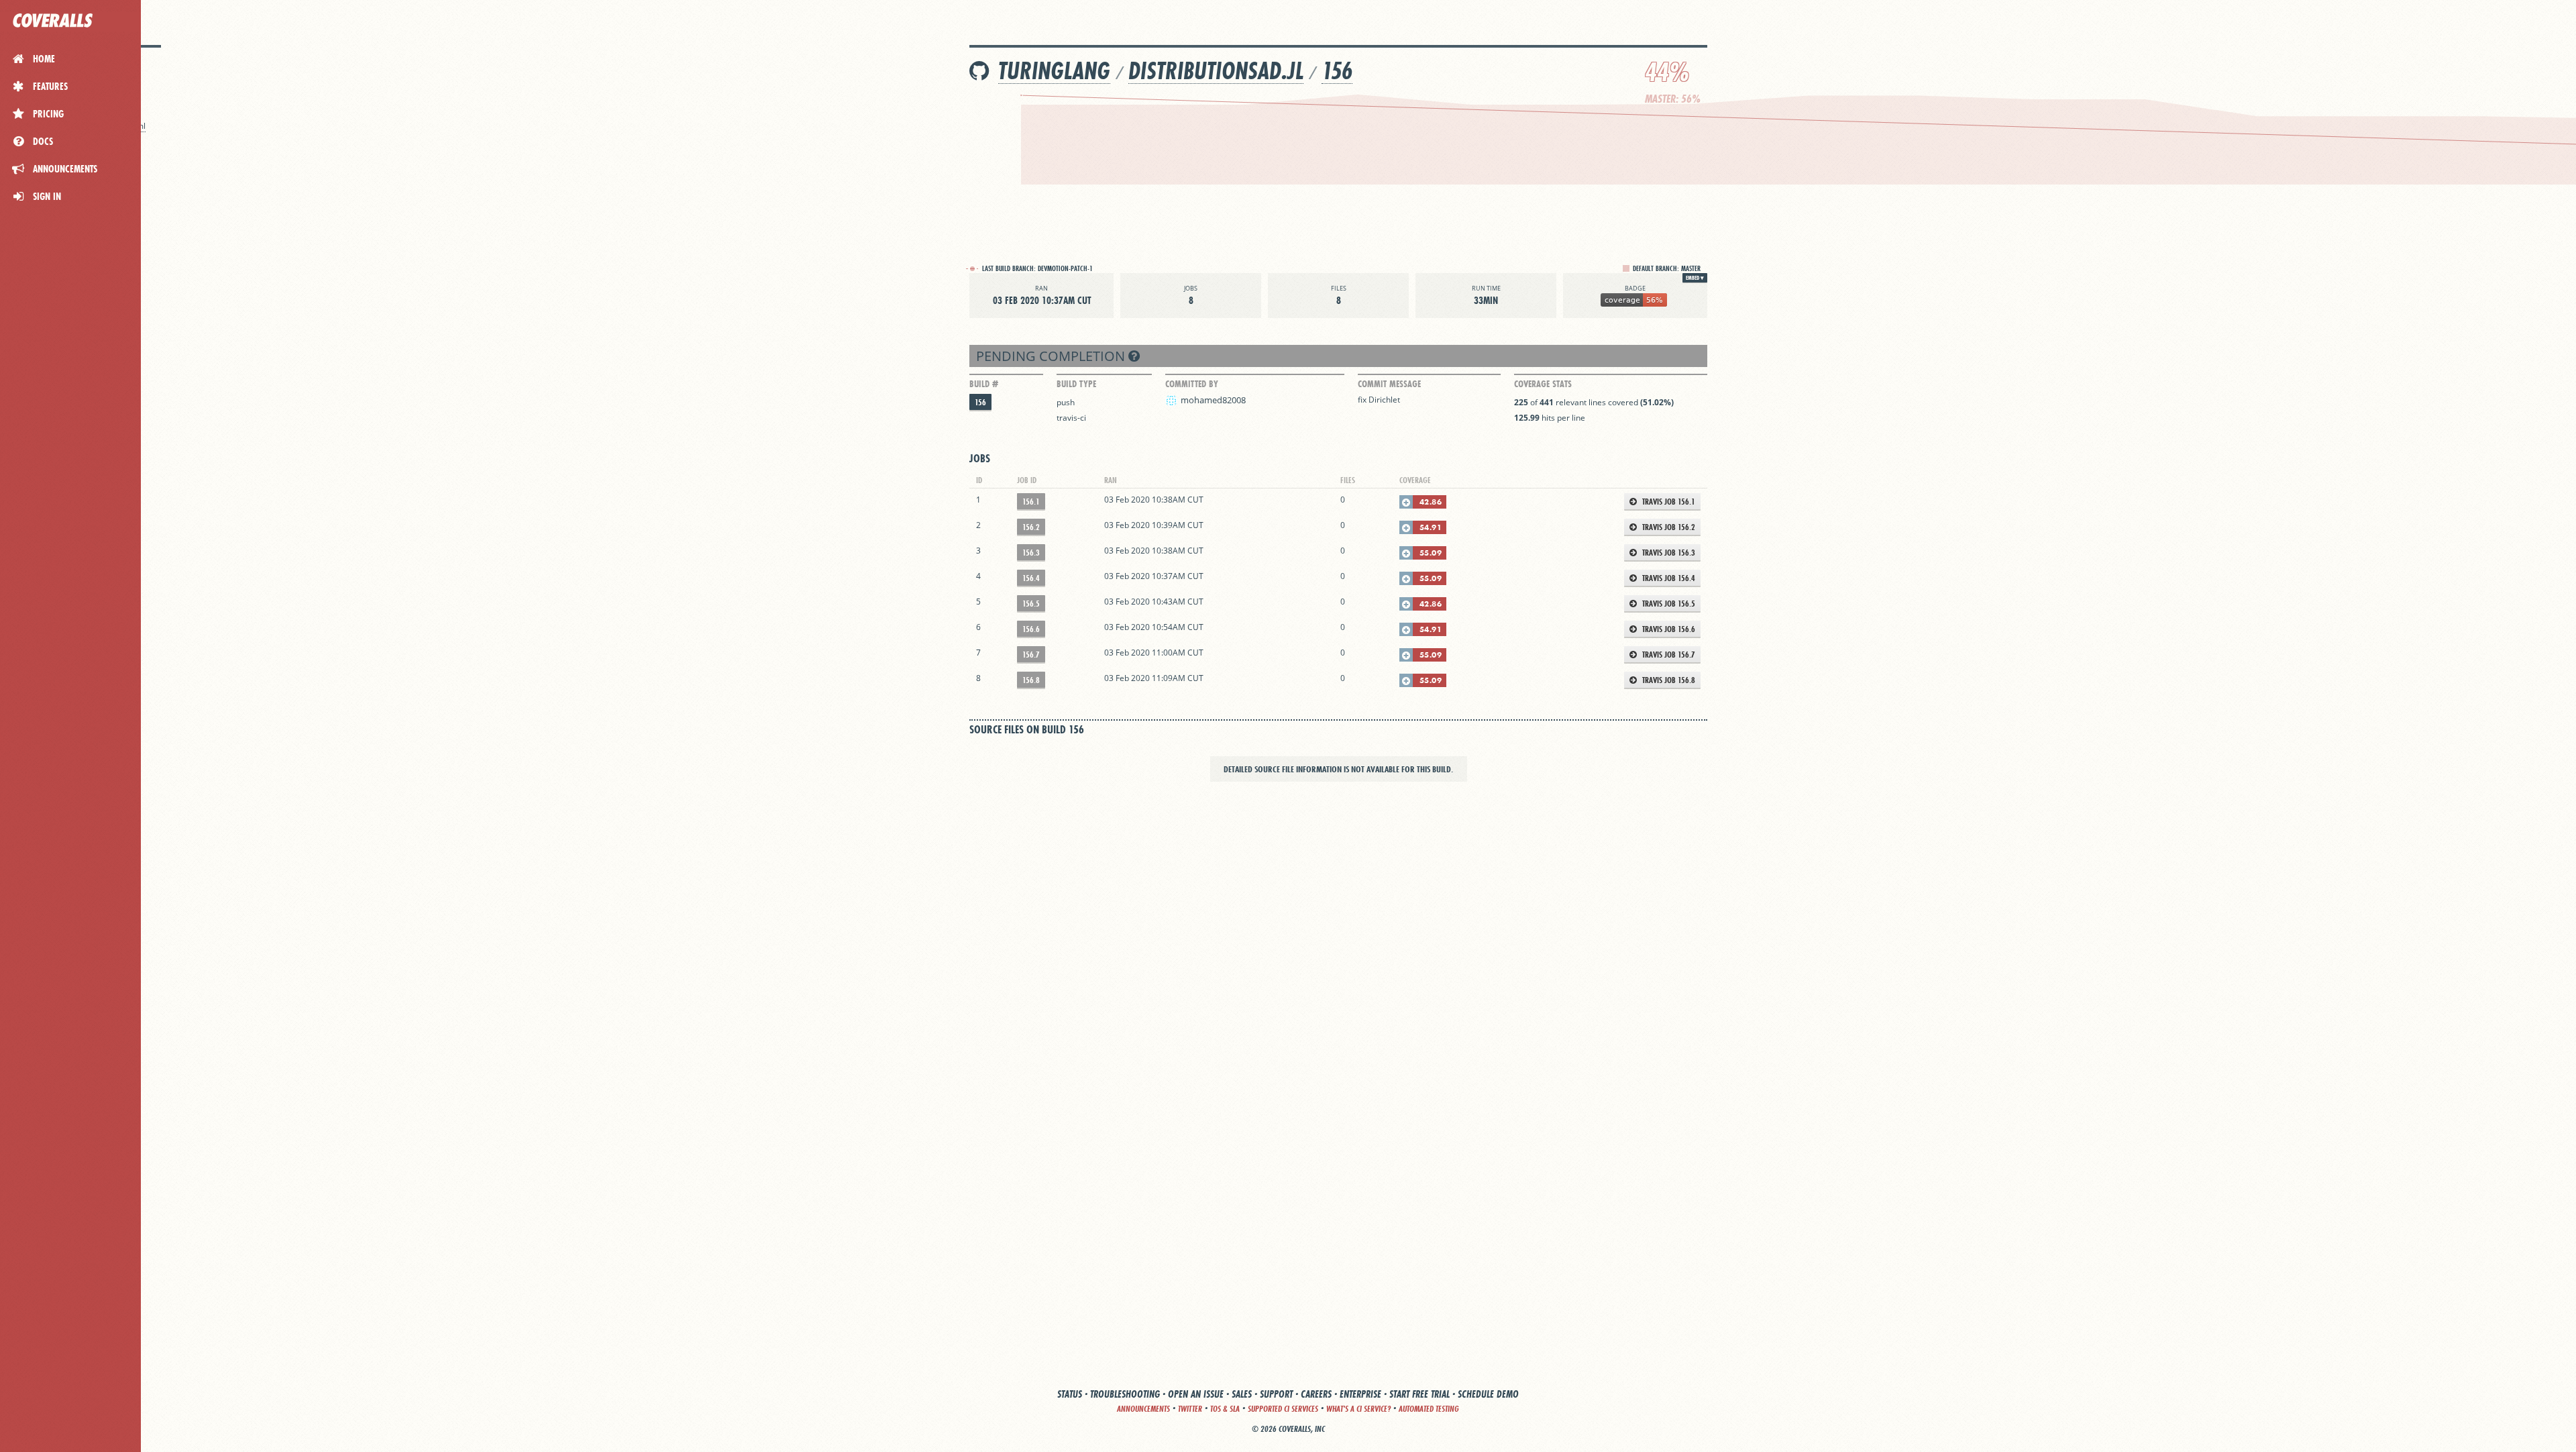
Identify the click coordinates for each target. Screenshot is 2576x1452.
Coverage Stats (1543, 384)
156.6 (1031, 629)
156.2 (1031, 527)
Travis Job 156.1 (1668, 502)
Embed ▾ (1695, 278)
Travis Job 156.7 (1668, 655)
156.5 (1031, 604)
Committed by (1192, 384)
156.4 (1031, 578)
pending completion (1052, 356)
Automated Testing (1429, 1409)
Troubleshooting (1125, 1394)
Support (1276, 1394)
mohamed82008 (1213, 400)
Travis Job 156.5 (1668, 604)
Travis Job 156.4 (1668, 578)
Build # (984, 384)
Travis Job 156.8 (1668, 680)
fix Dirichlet (1379, 400)
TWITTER (1190, 1409)
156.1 (1031, 502)
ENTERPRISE (1360, 1394)
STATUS (1070, 1394)
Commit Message (1389, 384)
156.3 (1031, 553)
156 (1337, 71)
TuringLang (1054, 71)
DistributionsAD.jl (1216, 71)
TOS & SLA (1225, 1409)
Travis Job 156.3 (1668, 553)
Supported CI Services (1283, 1409)
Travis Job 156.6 (1668, 629)
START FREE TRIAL (1419, 1394)
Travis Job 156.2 (1668, 527)
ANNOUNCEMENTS (1143, 1409)
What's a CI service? (1358, 1409)
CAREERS (1316, 1394)
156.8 (1031, 680)
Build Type (1076, 384)
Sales (1242, 1394)
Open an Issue (1196, 1394)
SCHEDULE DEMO (1488, 1394)
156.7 (1031, 655)
